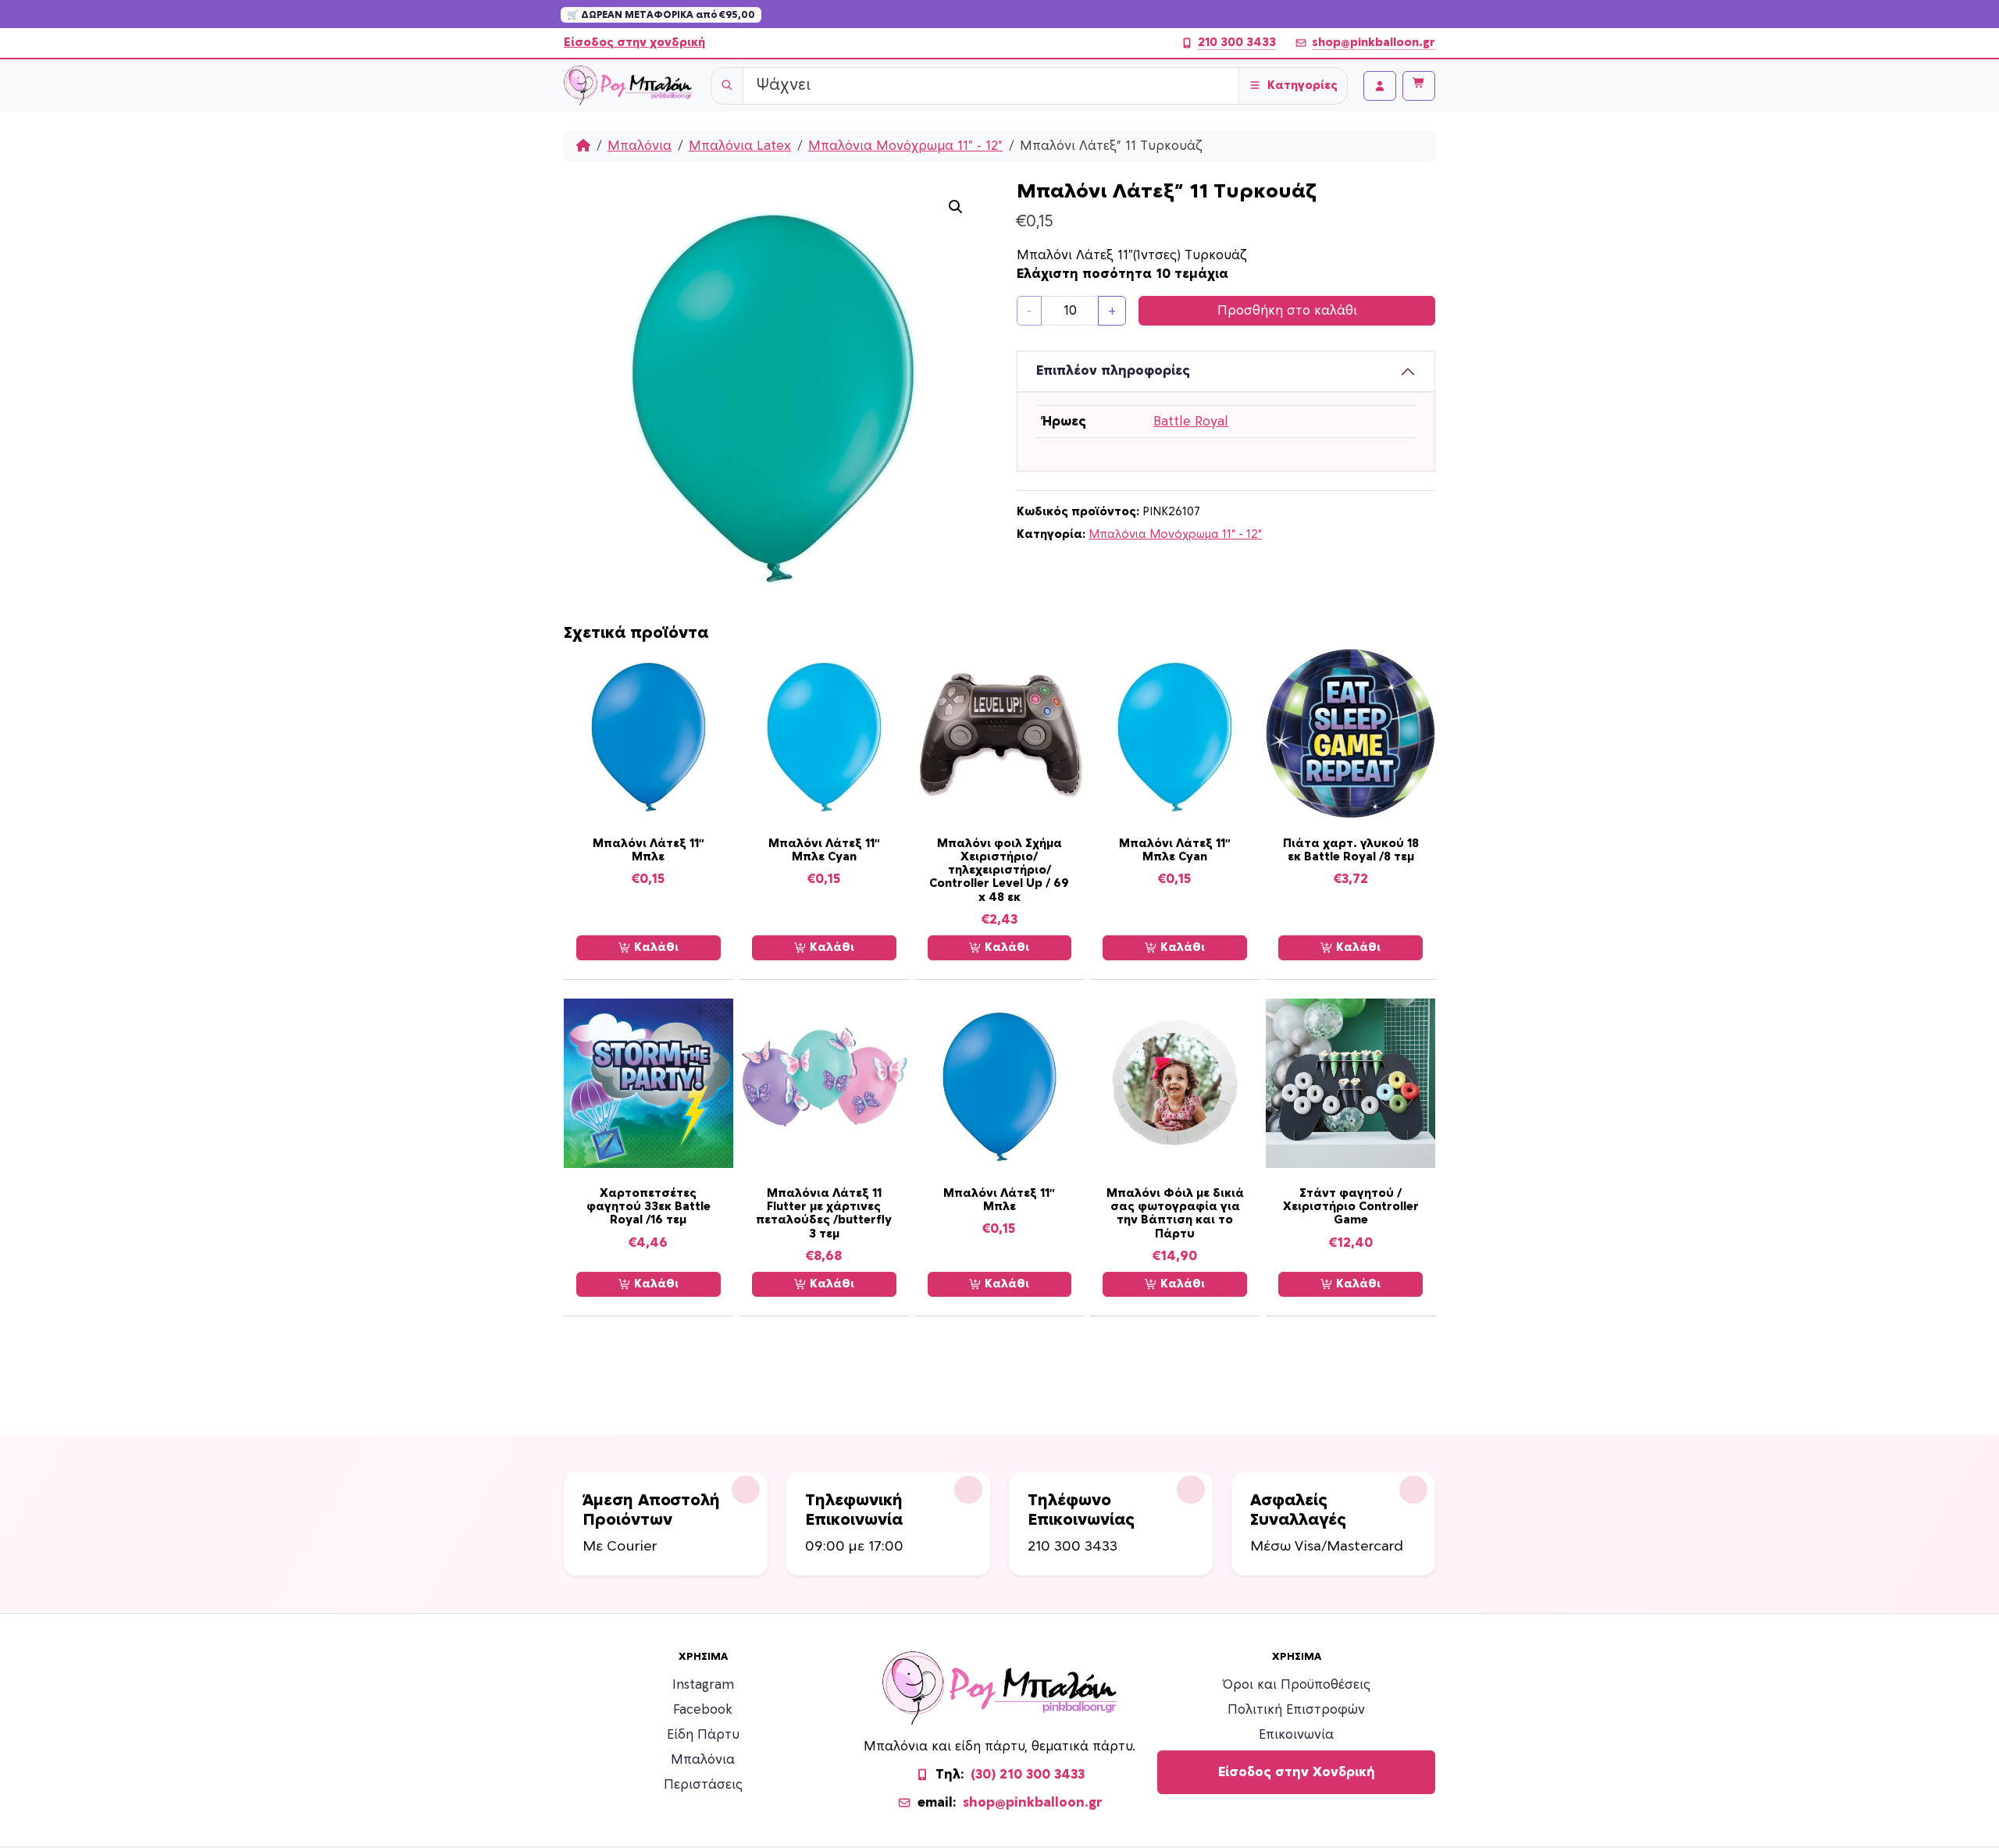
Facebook (703, 1710)
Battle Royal (1191, 422)
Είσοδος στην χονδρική (634, 43)
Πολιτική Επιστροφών (1296, 1710)
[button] (956, 207)
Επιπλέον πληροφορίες (1113, 371)
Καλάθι (655, 947)
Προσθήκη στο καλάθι (1287, 311)
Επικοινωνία (1296, 1735)
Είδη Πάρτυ (703, 1735)
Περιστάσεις (703, 1785)
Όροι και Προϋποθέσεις (1297, 1685)
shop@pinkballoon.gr (1374, 43)
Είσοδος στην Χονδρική (1297, 1772)
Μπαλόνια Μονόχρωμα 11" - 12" (905, 146)
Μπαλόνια (640, 146)
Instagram (703, 1685)
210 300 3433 (1237, 43)
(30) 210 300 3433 (1028, 1775)
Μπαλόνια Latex (740, 146)
